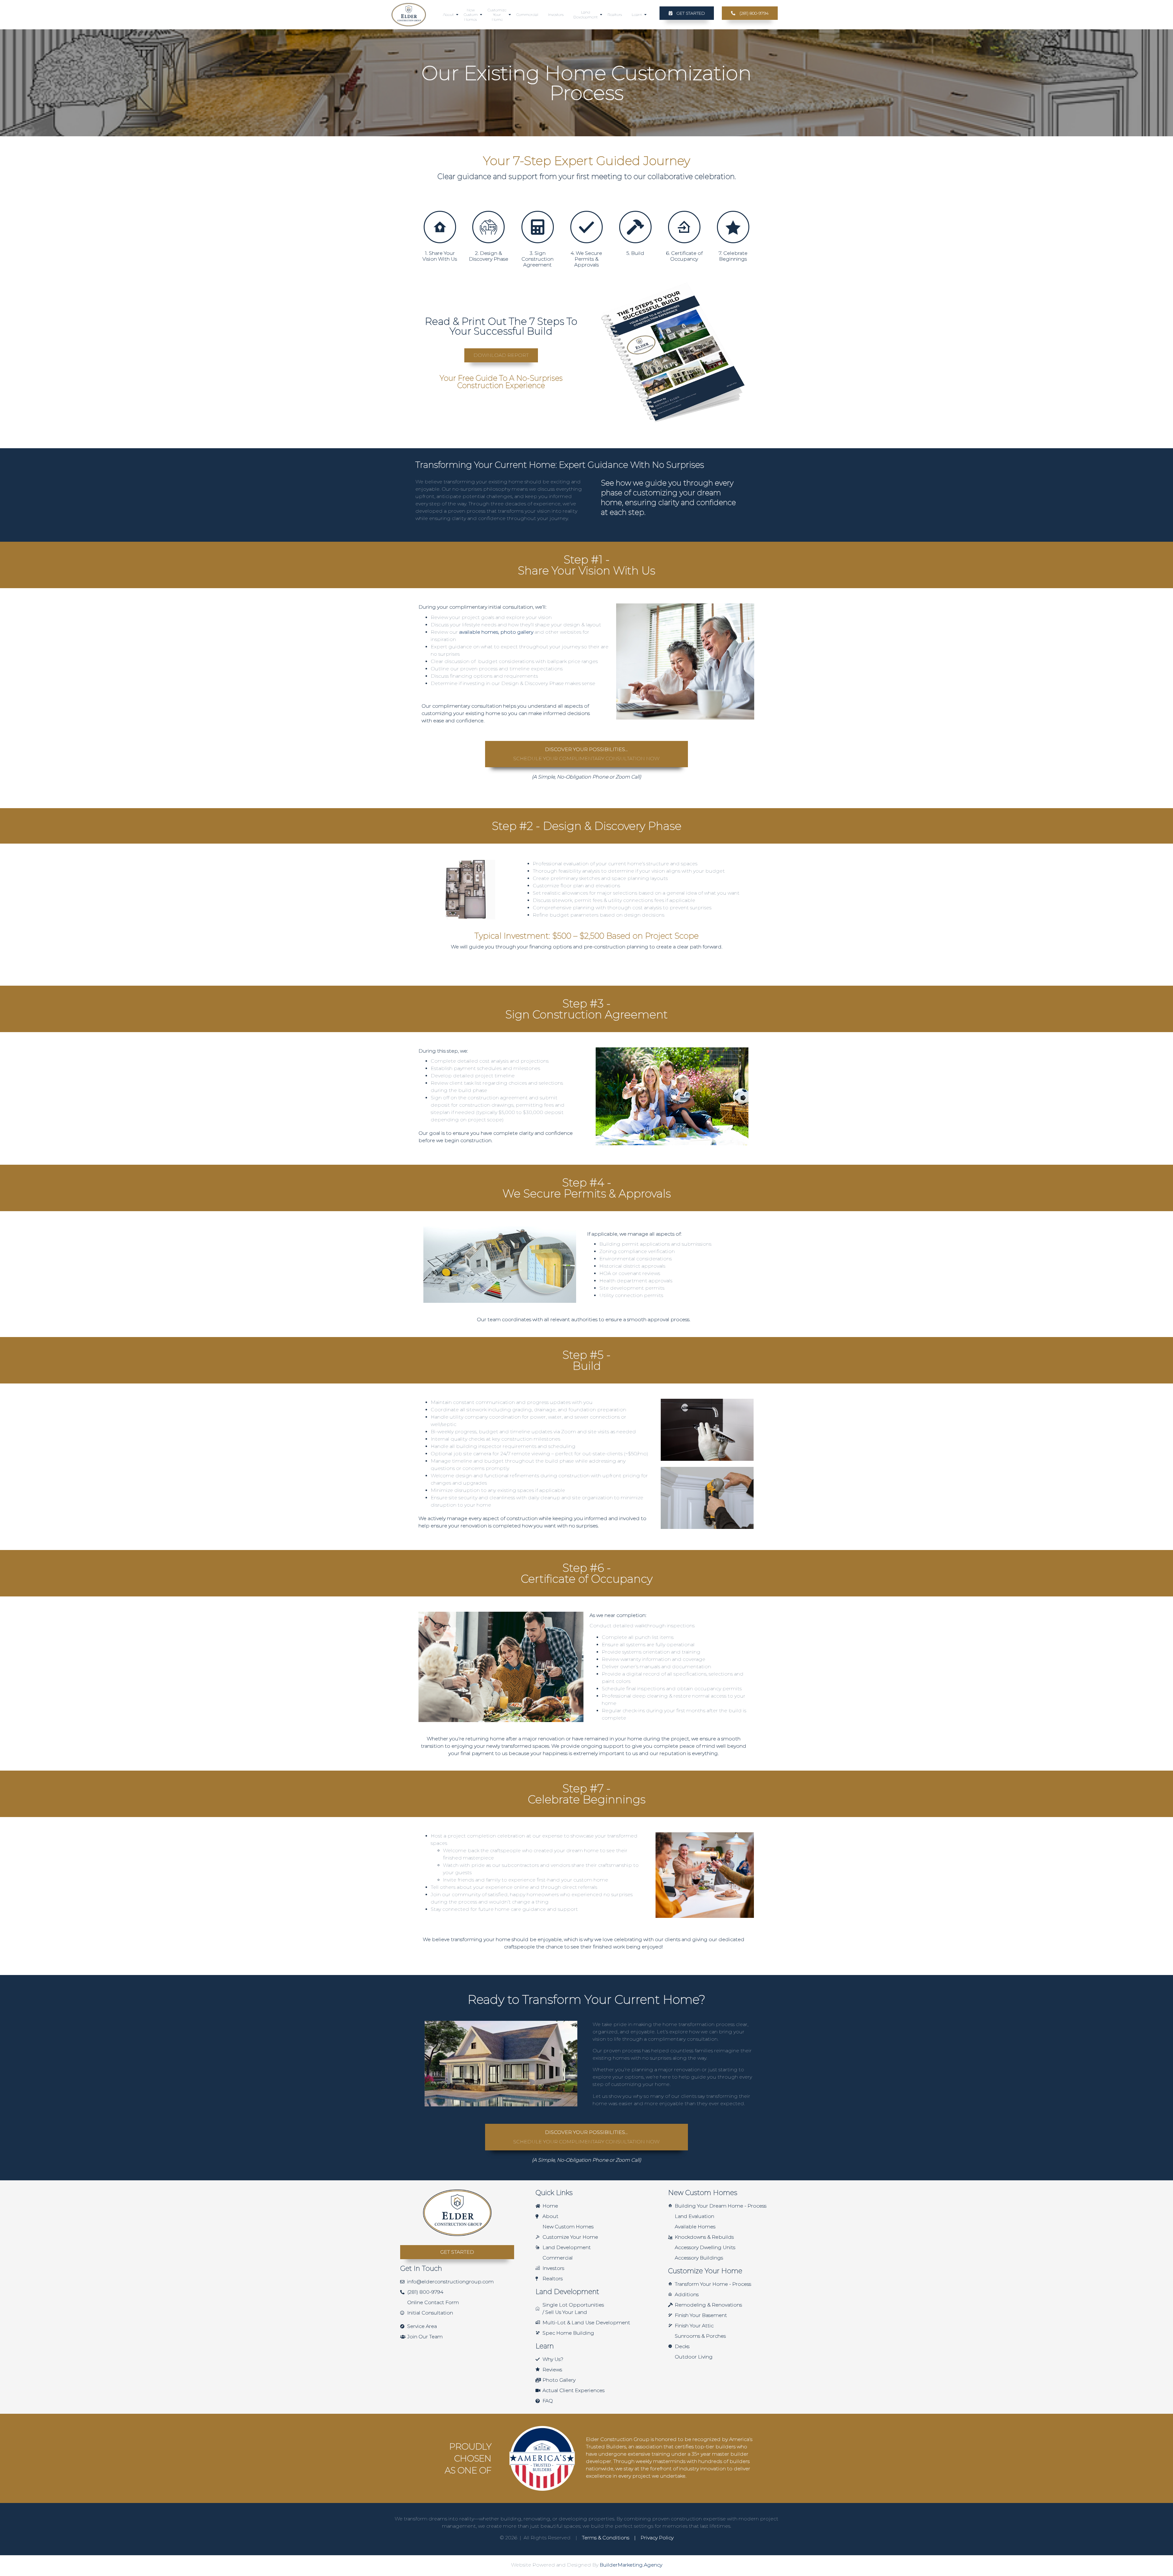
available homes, (480, 632)
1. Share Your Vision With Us (440, 256)
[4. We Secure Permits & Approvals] (586, 227)
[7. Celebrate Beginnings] (733, 227)
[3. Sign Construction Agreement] (538, 227)
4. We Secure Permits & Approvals (586, 259)
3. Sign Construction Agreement (537, 259)
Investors (556, 15)
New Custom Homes (471, 15)
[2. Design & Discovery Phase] (488, 227)
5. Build (635, 253)
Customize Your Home (497, 15)
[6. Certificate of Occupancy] (684, 227)
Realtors (615, 15)
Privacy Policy (656, 2538)
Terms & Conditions (606, 2538)
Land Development (586, 15)
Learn (637, 15)
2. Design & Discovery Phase (489, 256)
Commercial (527, 15)
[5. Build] (635, 227)
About (448, 15)
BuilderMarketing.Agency (631, 2565)
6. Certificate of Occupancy (684, 256)
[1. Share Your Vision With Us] (440, 227)
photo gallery (517, 632)
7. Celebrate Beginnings (733, 256)
